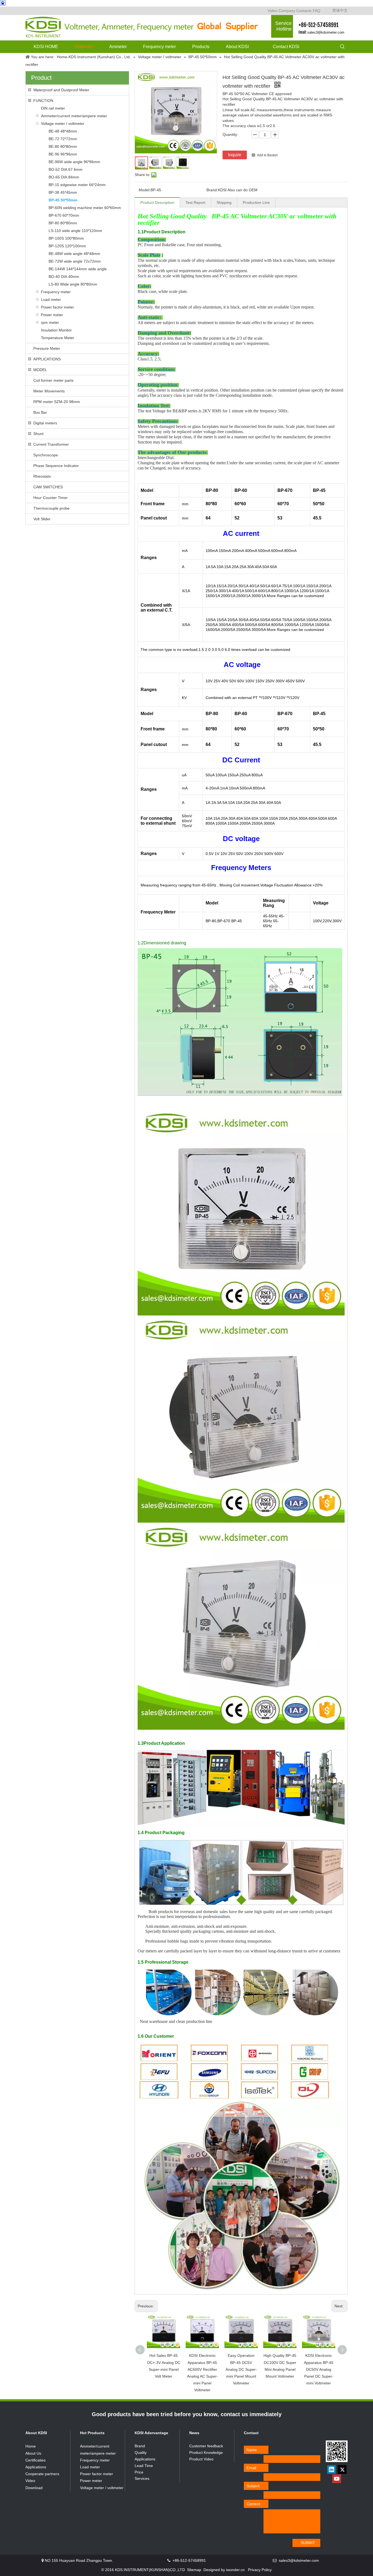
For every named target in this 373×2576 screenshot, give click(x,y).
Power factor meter (57, 307)
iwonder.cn (235, 2570)
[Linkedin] (331, 2469)
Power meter (52, 315)
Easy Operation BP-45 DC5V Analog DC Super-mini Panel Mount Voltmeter (241, 2369)
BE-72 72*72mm (63, 139)
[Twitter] (342, 2469)
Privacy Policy (260, 2570)
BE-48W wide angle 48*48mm (74, 254)
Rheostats (42, 476)
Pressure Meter (47, 348)
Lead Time (144, 2466)
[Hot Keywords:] (342, 47)
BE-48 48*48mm (63, 131)
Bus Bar (40, 412)
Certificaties (35, 2460)
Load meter (51, 299)
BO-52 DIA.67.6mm (66, 169)
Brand (140, 2446)
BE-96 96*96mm (63, 154)
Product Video (201, 2459)
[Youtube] (337, 2479)
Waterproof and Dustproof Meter (61, 90)
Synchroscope (46, 455)
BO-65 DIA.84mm (64, 177)
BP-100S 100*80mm (66, 238)
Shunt (38, 434)
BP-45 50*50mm (63, 200)
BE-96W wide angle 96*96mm (74, 162)
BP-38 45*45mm (63, 192)
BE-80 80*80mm (63, 146)
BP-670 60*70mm (64, 215)
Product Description (157, 202)
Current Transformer (51, 444)
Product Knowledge (206, 2452)
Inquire (235, 155)
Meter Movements (49, 391)
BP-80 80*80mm (63, 223)
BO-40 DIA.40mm (64, 277)
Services (142, 2478)
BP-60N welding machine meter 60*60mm (85, 208)
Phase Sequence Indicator (56, 466)
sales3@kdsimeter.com (326, 32)
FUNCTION (43, 101)
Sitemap (194, 2570)
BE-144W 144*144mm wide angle (78, 269)
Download (34, 2488)
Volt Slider (42, 519)
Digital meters (45, 423)
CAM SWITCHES (48, 487)
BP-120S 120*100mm (67, 246)
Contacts (304, 11)
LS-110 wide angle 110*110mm (75, 231)
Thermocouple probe (51, 508)
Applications (36, 2467)
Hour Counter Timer (51, 498)
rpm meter (50, 322)
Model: (145, 190)
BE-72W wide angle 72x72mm (75, 261)
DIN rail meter (53, 108)
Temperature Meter (58, 338)
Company (287, 11)
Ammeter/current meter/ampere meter (74, 116)
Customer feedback (206, 2446)
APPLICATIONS (47, 359)
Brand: (212, 190)
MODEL (40, 370)
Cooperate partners (42, 2474)
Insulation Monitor (56, 330)
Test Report (195, 202)
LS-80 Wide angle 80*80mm (73, 284)
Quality (141, 2452)
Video (273, 11)
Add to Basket (267, 155)
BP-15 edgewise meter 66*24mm (77, 185)
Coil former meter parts (53, 380)
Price (139, 2472)
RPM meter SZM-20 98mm (57, 402)
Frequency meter (56, 292)
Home (31, 2446)
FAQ (316, 11)
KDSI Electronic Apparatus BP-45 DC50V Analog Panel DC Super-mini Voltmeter (319, 2369)
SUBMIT (308, 2543)
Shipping (224, 202)
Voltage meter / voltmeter (63, 124)
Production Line (256, 202)
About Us (33, 2453)
